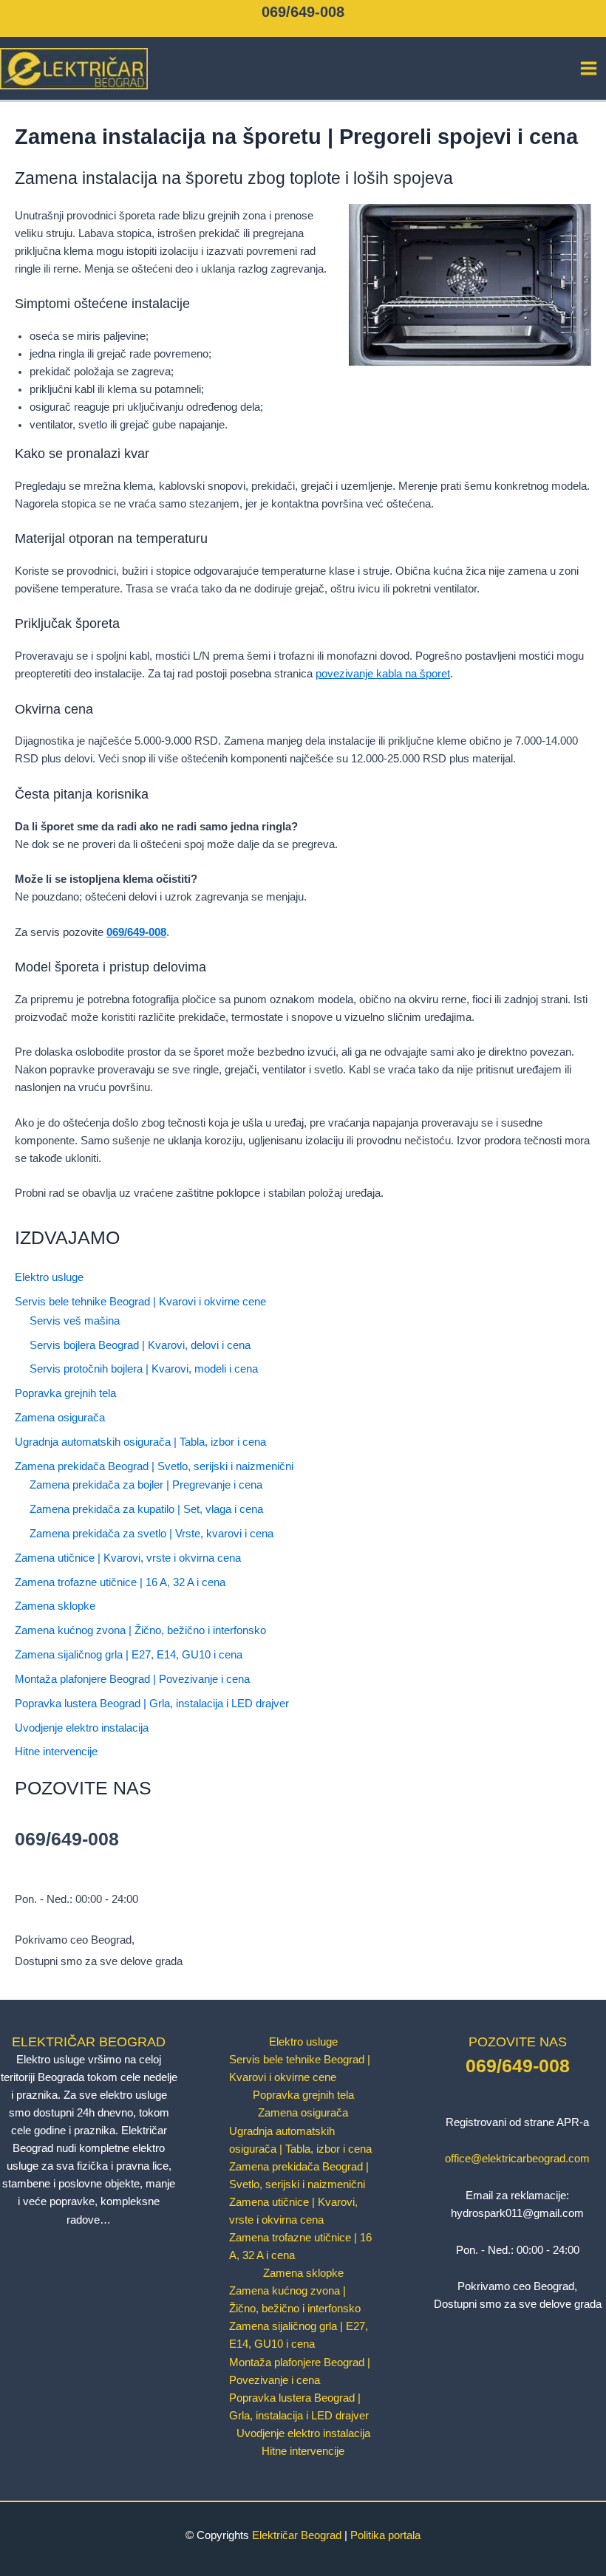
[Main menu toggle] (589, 68)
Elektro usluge (49, 1277)
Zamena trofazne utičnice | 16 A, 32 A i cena (120, 1582)
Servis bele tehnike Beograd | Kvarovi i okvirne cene (140, 1302)
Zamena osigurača (60, 1418)
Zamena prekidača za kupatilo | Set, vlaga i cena (146, 1509)
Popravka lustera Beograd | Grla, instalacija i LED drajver (152, 1704)
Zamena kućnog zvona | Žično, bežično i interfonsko (140, 1630)
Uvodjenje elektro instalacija (82, 1728)
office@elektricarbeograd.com (517, 2159)
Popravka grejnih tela (65, 1393)
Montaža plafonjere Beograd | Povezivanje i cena (132, 1679)
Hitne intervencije (56, 1752)
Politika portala (385, 2535)
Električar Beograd (297, 2535)
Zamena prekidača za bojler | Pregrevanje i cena (146, 1485)
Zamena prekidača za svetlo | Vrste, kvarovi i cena (151, 1534)
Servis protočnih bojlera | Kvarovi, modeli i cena (144, 1369)
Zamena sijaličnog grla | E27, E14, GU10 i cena (129, 1655)
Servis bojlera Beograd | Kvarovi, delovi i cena (140, 1345)
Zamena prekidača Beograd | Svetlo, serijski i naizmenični (154, 1466)
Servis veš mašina (75, 1321)
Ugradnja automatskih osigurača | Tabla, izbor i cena (140, 1442)
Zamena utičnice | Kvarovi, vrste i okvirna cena (128, 1558)
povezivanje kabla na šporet (383, 674)
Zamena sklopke (55, 1606)
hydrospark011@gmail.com (517, 2213)
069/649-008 (303, 12)
